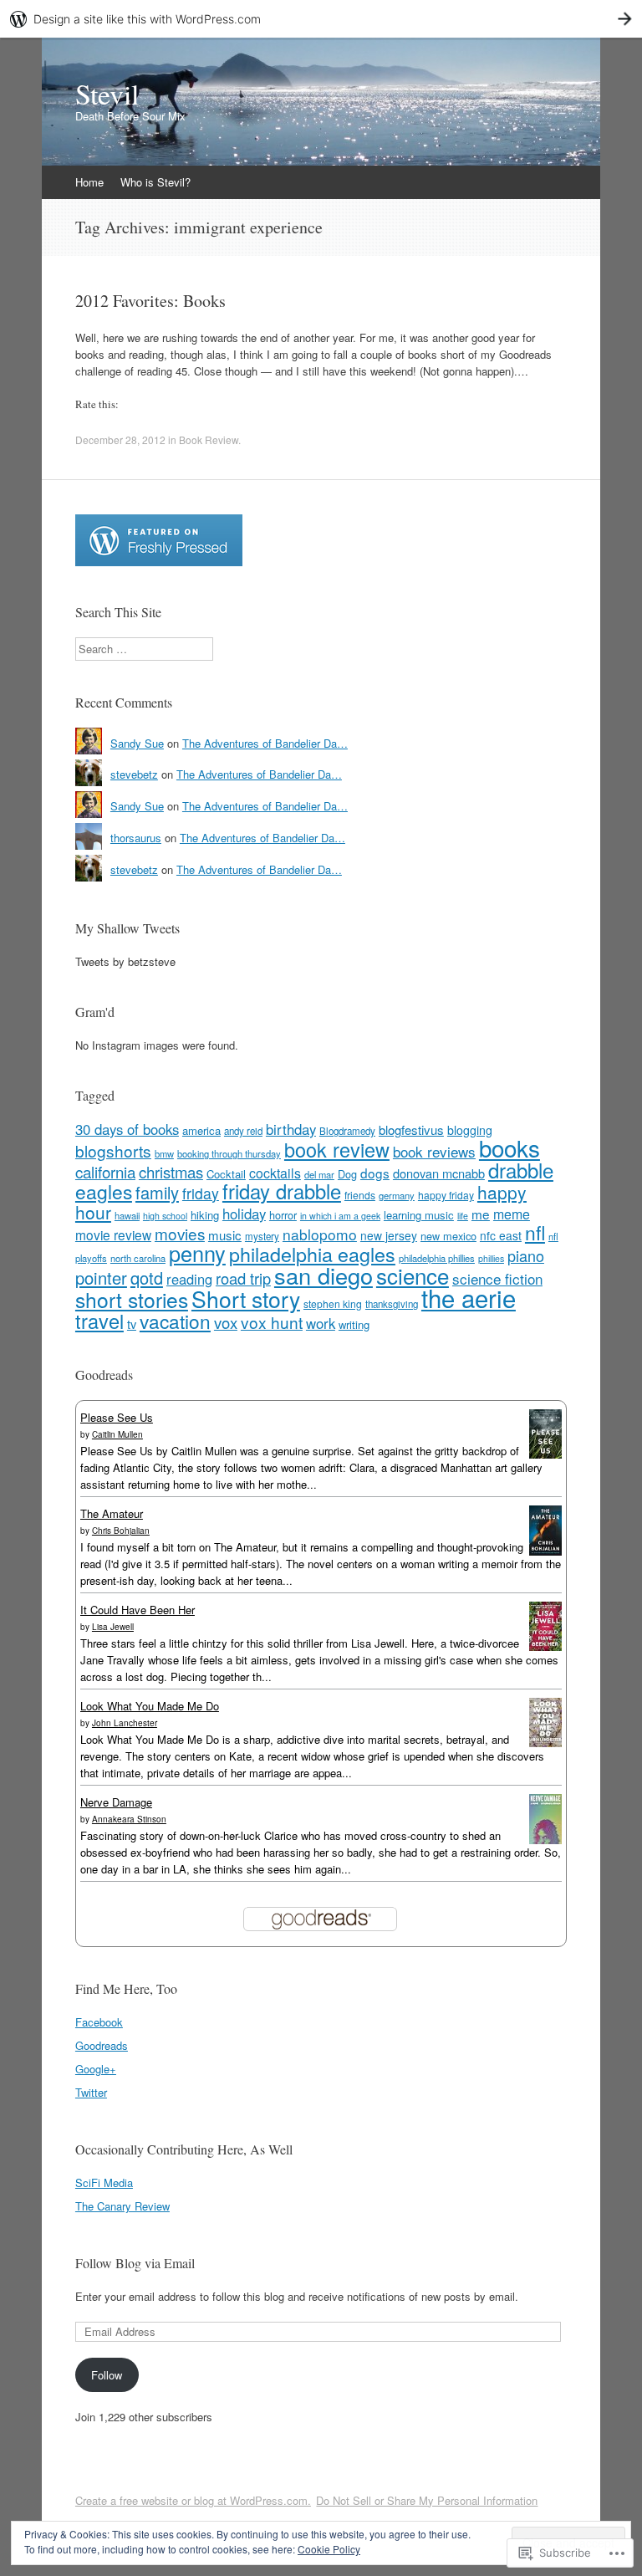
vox (226, 1322)
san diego (324, 1275)
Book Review (209, 440)
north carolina (138, 1258)
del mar (319, 1174)
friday (201, 1193)
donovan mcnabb (439, 1173)
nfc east (501, 1235)
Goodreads (102, 2045)
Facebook (99, 2022)
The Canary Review (122, 2206)
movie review (113, 1234)
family (157, 1192)
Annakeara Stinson (129, 1819)
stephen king (333, 1303)
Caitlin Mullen (117, 1434)
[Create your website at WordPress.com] (321, 19)
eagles (104, 1191)
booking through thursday (229, 1153)
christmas (171, 1172)
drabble (521, 1170)
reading (189, 1279)
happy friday (446, 1195)
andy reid (243, 1131)
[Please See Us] (545, 1454)
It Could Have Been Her (138, 1610)
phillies (491, 1258)
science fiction (497, 1278)
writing (354, 1324)
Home (89, 182)
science (413, 1275)
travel (99, 1321)
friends (360, 1195)
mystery (262, 1236)
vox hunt (272, 1322)
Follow (107, 2375)
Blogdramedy (347, 1131)
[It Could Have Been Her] (545, 1646)
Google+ (96, 2069)
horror (283, 1215)
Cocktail (226, 1174)
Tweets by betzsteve (125, 961)
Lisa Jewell (113, 1627)
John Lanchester (125, 1723)
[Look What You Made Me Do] (545, 1743)
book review (337, 1149)
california (105, 1171)
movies (180, 1233)
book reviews (434, 1151)
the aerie (469, 1297)
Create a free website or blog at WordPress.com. (193, 2500)
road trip (243, 1278)
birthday (291, 1129)
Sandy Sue (137, 743)
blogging (470, 1130)
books (510, 1147)
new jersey (389, 1235)
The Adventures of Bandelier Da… (265, 743)
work (321, 1323)
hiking (205, 1215)
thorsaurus (136, 838)
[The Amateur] (545, 1551)
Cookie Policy (329, 2549)
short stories (132, 1299)
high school (165, 1216)
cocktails (275, 1173)
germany (397, 1195)
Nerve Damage (116, 1802)
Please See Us (117, 1417)
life (463, 1216)
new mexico (448, 1236)
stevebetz (134, 774)
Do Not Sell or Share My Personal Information (427, 2500)
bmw (164, 1153)
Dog (347, 1174)
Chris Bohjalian (121, 1531)
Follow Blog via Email (135, 2263)
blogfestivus (411, 1130)
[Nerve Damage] (545, 1840)
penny (197, 1253)
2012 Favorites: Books (150, 301)
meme (512, 1214)
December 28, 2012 (120, 440)
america (201, 1130)
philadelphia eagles (312, 1254)
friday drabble (282, 1191)
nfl (535, 1232)
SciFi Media (104, 2182)
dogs (375, 1173)
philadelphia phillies (437, 1258)
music (225, 1235)
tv (132, 1324)
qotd (147, 1278)
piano (526, 1255)
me (481, 1214)
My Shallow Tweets (127, 928)
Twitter (91, 2092)
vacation (175, 1321)
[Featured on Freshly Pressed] (159, 562)
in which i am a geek (340, 1216)
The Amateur (112, 1513)
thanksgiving (392, 1304)
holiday (244, 1214)
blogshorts (113, 1150)
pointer (101, 1278)
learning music (419, 1215)
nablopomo (320, 1234)
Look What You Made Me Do (150, 1706)
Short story (246, 1299)
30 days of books (127, 1129)
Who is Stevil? (155, 182)
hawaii (127, 1215)
